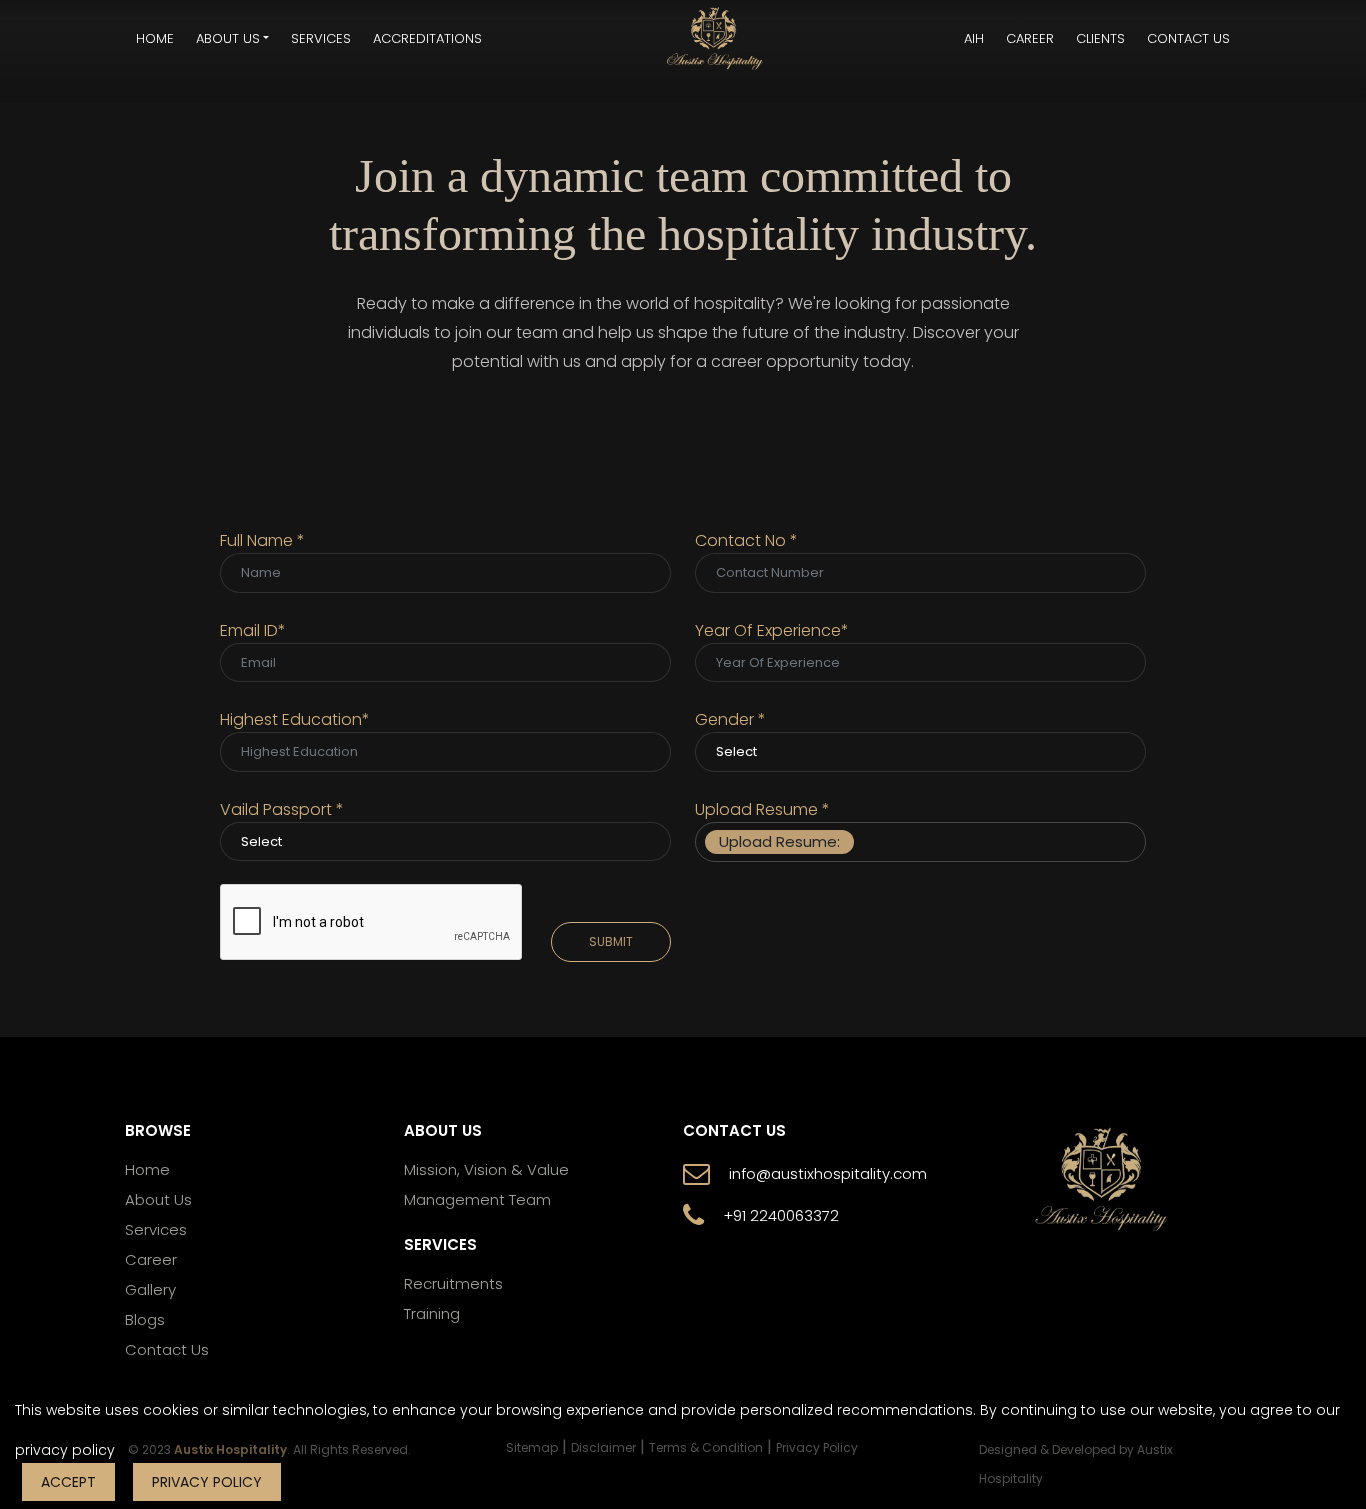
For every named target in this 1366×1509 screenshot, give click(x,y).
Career (1030, 38)
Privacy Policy (207, 1482)
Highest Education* (295, 719)
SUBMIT (611, 941)
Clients (1100, 38)
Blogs (145, 1320)
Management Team (477, 1200)
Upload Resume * (762, 809)
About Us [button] (228, 38)
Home (155, 38)
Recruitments (453, 1284)
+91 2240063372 (781, 1216)
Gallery (150, 1290)
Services (321, 38)
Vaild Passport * (282, 809)
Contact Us (1188, 38)
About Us (158, 1200)
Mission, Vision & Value (486, 1170)
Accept (68, 1482)
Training (432, 1314)
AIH (974, 38)
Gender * (730, 719)
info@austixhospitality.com (828, 1174)
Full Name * (262, 540)
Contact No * (746, 540)
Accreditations (427, 38)
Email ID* (253, 630)
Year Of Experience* (772, 630)
